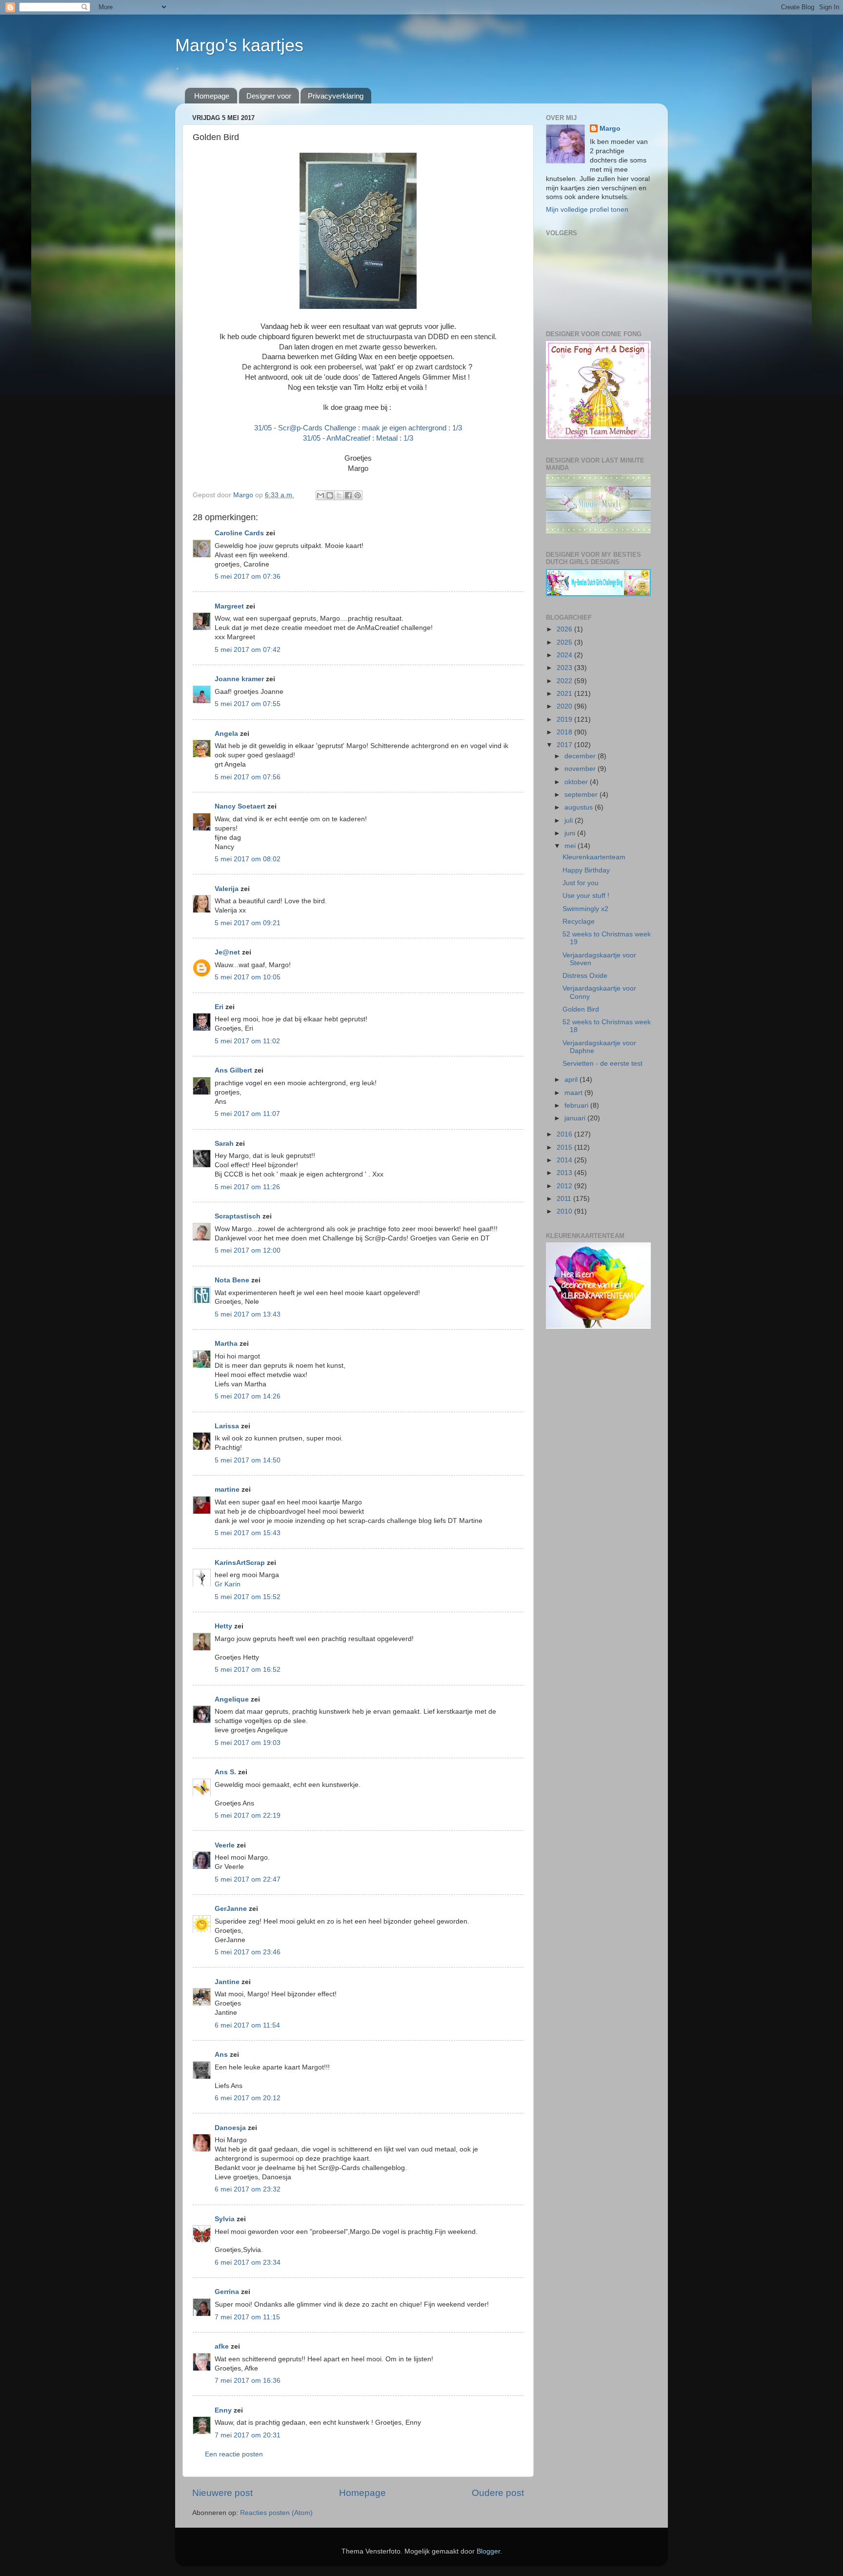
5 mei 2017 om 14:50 (248, 1460)
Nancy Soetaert (240, 806)
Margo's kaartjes (239, 45)
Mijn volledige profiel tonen (587, 210)
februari (577, 1105)
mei (571, 846)
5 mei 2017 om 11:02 (247, 1041)
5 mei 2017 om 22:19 (248, 1815)
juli (570, 821)
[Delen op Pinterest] (358, 495)
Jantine (227, 1982)
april (572, 1080)
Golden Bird (581, 1009)
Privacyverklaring (336, 96)
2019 (565, 720)
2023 (565, 668)
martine (227, 1490)
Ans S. (225, 1772)
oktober (577, 782)
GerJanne (231, 1909)
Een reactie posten (234, 2454)
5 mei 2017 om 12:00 (248, 1250)
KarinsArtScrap (240, 1563)
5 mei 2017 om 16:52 (248, 1670)
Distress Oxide (585, 976)
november (581, 769)
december (581, 756)
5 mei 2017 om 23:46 (248, 1952)
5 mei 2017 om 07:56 (248, 777)
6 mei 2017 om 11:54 (247, 2025)
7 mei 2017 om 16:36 (248, 2381)
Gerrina (227, 2292)
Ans (221, 2055)
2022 (565, 681)
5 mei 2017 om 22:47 (248, 1879)
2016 (565, 1134)
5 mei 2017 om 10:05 (248, 977)
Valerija (227, 889)
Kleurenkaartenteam (594, 857)
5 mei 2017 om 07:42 (248, 650)
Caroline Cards (239, 533)
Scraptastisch (238, 1216)
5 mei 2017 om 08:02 (248, 859)
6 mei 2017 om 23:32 (248, 2189)
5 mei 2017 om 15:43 (248, 1533)
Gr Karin (228, 1584)
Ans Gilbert (234, 1070)
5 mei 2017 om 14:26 (248, 1396)
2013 (565, 1173)
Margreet (229, 606)
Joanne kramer (239, 679)
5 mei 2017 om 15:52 (248, 1597)
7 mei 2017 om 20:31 (248, 2435)
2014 (565, 1160)
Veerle (225, 1845)
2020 (565, 706)
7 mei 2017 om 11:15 (247, 2317)
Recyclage (579, 922)
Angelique (232, 1699)
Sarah (224, 1144)
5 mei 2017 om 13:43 (248, 1314)
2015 (565, 1147)
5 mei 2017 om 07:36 (248, 577)
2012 (565, 1186)
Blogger (488, 2551)
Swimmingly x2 (585, 909)
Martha (226, 1344)
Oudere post (498, 2493)
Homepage (212, 96)
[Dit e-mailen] (321, 495)
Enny (223, 2410)
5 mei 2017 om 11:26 (247, 1187)
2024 (565, 655)
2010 (565, 1211)
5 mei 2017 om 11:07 (247, 1114)
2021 (565, 694)
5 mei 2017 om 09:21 (248, 923)
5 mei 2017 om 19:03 (248, 1743)
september (582, 795)
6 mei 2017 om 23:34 (248, 2262)
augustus (580, 807)
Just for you (581, 883)
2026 (565, 629)
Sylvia (226, 2219)
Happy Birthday (586, 870)
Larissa (227, 1426)
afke (222, 2346)
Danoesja (230, 2128)
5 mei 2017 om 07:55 (248, 704)
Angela (226, 734)
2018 (565, 732)
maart (574, 1093)
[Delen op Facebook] (348, 495)
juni (571, 833)
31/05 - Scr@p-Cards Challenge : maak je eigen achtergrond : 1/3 (358, 428)
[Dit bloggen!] (330, 495)
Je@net (227, 952)
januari (576, 1118)
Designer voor (269, 96)
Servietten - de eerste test (602, 1064)
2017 (565, 745)
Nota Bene (232, 1280)
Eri (220, 1007)
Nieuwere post (222, 2493)
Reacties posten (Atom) (276, 2513)
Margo (610, 129)
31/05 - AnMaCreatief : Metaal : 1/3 (358, 438)
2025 (565, 642)
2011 (565, 1199)
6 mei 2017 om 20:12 (248, 2098)
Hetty (223, 1626)
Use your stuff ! (586, 896)
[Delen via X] (339, 495)
